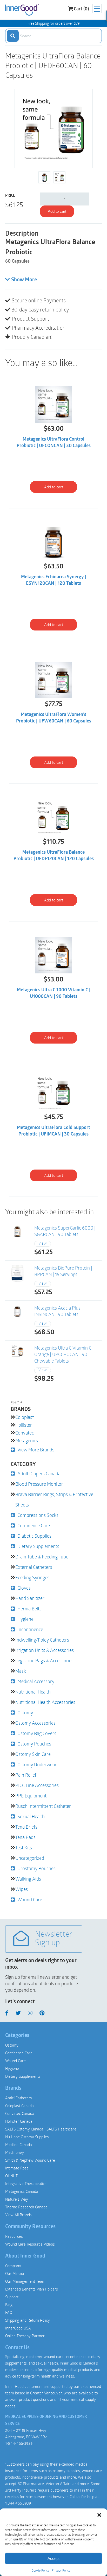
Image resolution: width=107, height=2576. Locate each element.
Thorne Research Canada (26, 2207)
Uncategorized (30, 1858)
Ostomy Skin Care (33, 1754)
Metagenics (27, 1440)
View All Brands (18, 2215)
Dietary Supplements (38, 1546)
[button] (99, 2515)
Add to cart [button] (54, 487)
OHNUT (11, 2176)
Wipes (22, 1889)
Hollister (24, 1425)
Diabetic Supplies (34, 1536)
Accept (53, 2558)
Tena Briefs (26, 1827)
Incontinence (30, 1629)
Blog (9, 2305)
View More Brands (36, 1450)
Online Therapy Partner (25, 2336)
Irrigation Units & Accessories (45, 1650)
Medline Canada (19, 2145)
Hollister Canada (19, 2121)
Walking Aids (28, 1879)
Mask (21, 1671)
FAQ (9, 2312)
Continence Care (34, 1525)
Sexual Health (31, 1816)
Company (13, 2266)
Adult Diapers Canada (39, 1473)
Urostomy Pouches (36, 1868)
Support (12, 2297)
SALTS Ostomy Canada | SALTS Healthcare (41, 2129)
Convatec (25, 1433)
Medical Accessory (36, 1681)
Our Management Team (25, 2281)
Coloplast (25, 1417)
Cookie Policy (40, 2570)
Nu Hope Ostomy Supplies (27, 2137)
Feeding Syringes (32, 1577)
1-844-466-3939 (19, 2443)
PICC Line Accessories (37, 1785)
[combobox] (53, 36)
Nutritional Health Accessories (45, 1702)
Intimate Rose (17, 2168)
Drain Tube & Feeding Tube (42, 1557)
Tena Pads (25, 1837)
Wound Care (30, 1900)
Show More (24, 280)
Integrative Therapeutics (26, 2183)
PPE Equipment (31, 1796)
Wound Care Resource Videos (30, 2244)
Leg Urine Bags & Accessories (44, 1661)
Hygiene (25, 1619)
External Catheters (34, 1567)
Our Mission (15, 2273)
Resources (14, 2236)
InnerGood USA (18, 2328)
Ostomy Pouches (34, 1744)
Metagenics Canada (22, 2191)
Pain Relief (26, 1775)
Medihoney (15, 2152)
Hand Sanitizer (30, 1598)
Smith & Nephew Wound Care (30, 2160)
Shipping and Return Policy (28, 2320)
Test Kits (24, 1848)
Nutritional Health (33, 1692)
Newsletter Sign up (54, 1939)
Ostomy (25, 1712)
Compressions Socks (38, 1515)
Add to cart (57, 211)
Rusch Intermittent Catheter (43, 1806)
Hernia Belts (29, 1609)
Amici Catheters (19, 2098)
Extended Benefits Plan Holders (32, 2289)
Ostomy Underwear (37, 1764)
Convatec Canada (20, 2113)
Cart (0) (81, 9)
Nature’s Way (17, 2199)
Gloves (24, 1588)
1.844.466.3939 (18, 2503)
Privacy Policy (61, 2570)
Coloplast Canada (19, 2106)
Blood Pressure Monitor (39, 1484)
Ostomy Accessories (35, 1723)
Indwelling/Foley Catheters (42, 1640)
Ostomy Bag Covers (37, 1733)
